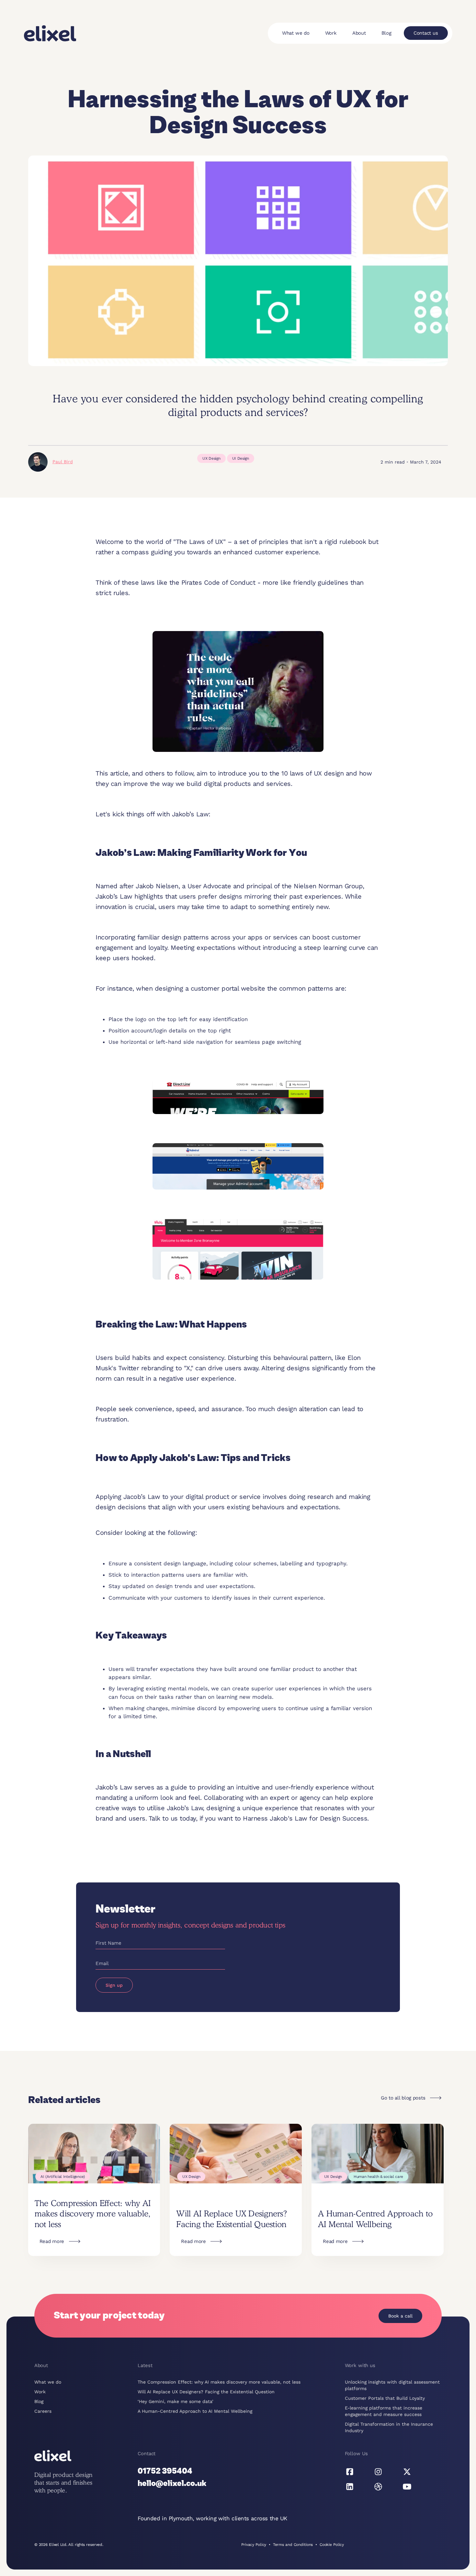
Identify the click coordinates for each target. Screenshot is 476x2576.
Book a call (400, 2316)
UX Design (211, 458)
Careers (43, 2411)
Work (331, 33)
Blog (386, 33)
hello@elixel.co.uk (172, 2484)
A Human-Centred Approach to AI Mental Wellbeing (195, 2411)
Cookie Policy (332, 2545)
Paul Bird (63, 462)
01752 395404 (165, 2471)
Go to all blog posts (403, 2098)
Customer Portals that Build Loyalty (385, 2398)
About (359, 33)
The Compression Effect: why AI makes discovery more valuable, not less (219, 2382)
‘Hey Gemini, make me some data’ (176, 2401)
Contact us (426, 33)
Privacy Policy (254, 2545)
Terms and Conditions (293, 2545)
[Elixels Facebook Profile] (350, 2472)
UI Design (241, 458)
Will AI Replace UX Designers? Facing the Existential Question (206, 2392)
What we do (296, 33)
